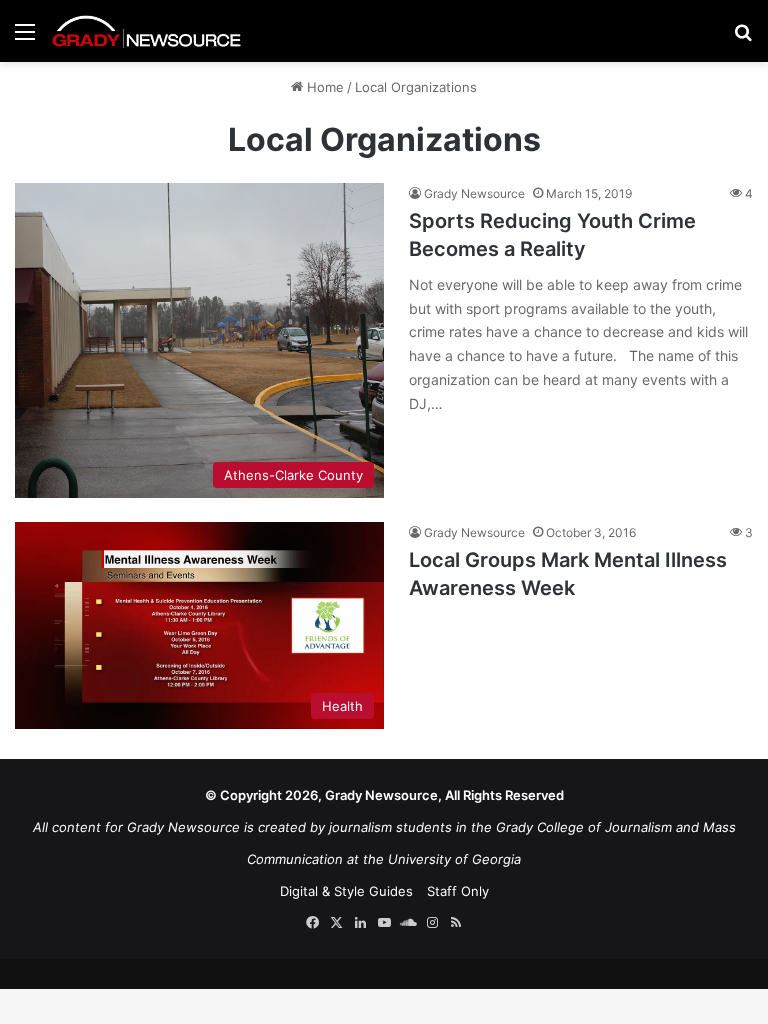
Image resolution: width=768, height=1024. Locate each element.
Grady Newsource (474, 193)
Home (323, 87)
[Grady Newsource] (147, 31)
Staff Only (458, 891)
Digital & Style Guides (346, 891)
